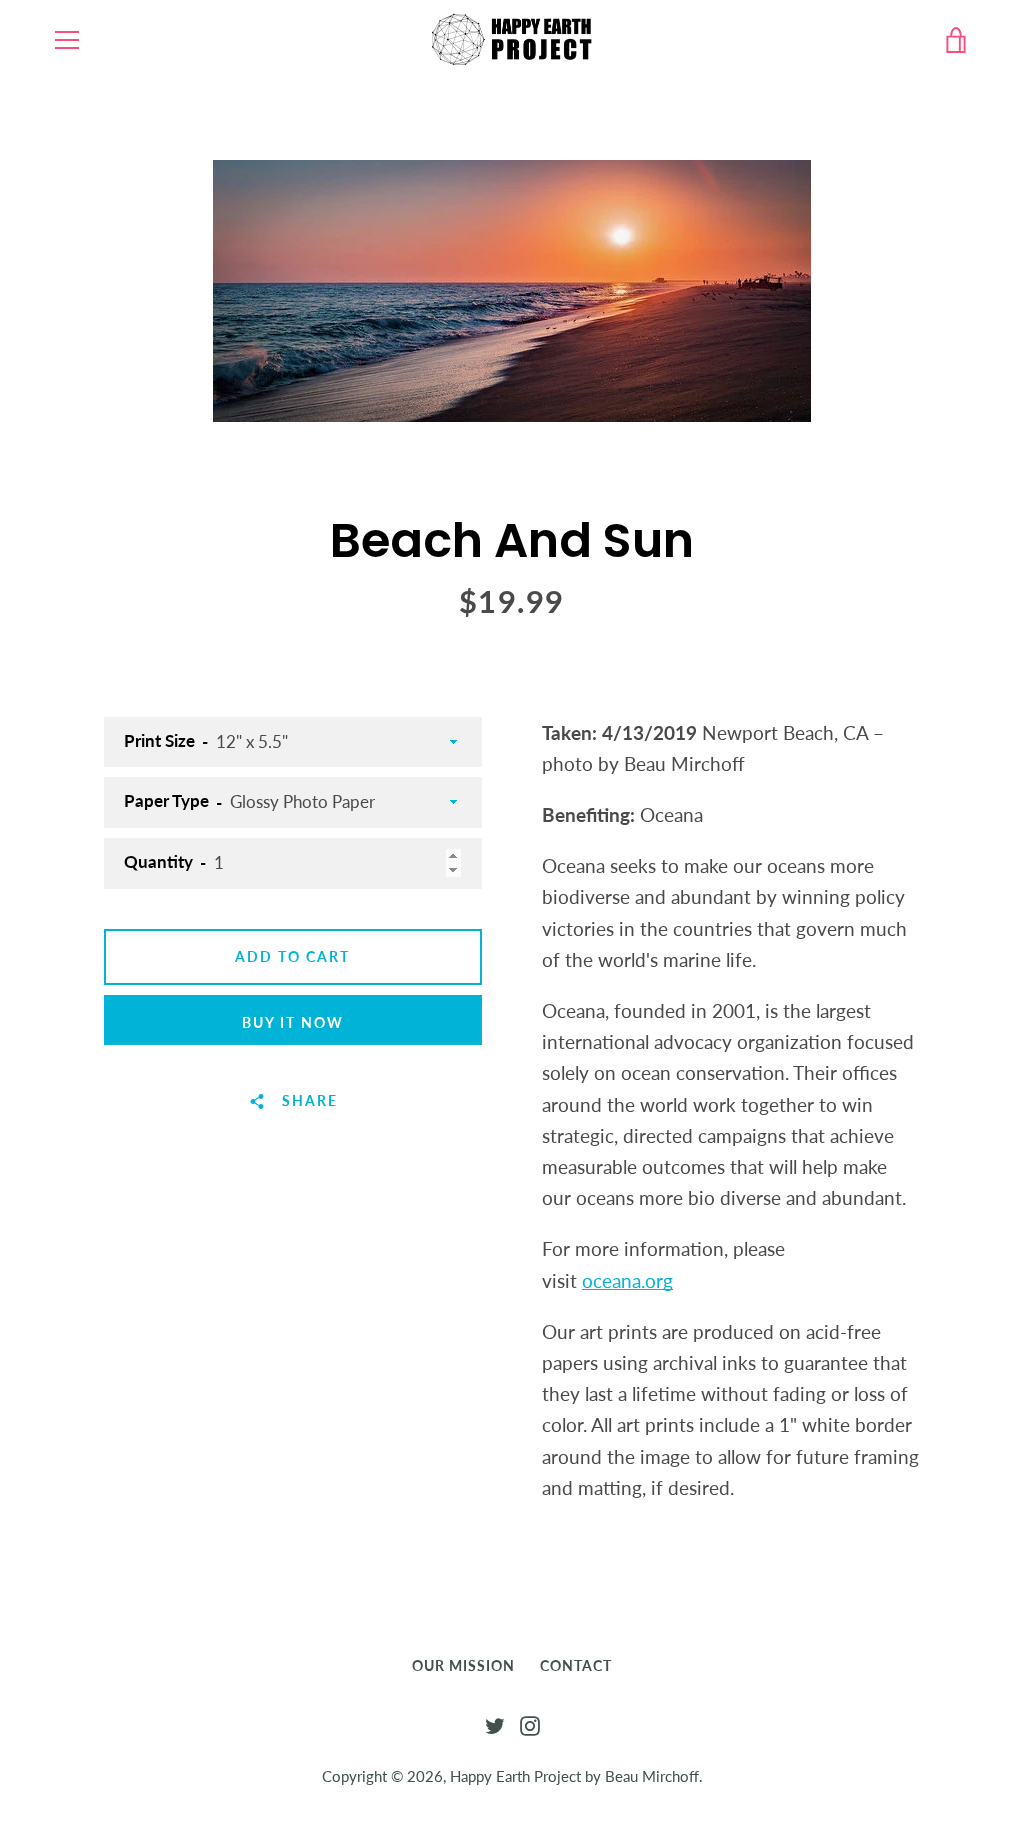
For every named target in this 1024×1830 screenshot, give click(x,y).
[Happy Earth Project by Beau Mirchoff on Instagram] (530, 1723)
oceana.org (627, 1280)
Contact (576, 1665)
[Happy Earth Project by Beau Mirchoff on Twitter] (495, 1723)
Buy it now (293, 1022)
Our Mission (463, 1665)
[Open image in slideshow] (512, 291)
